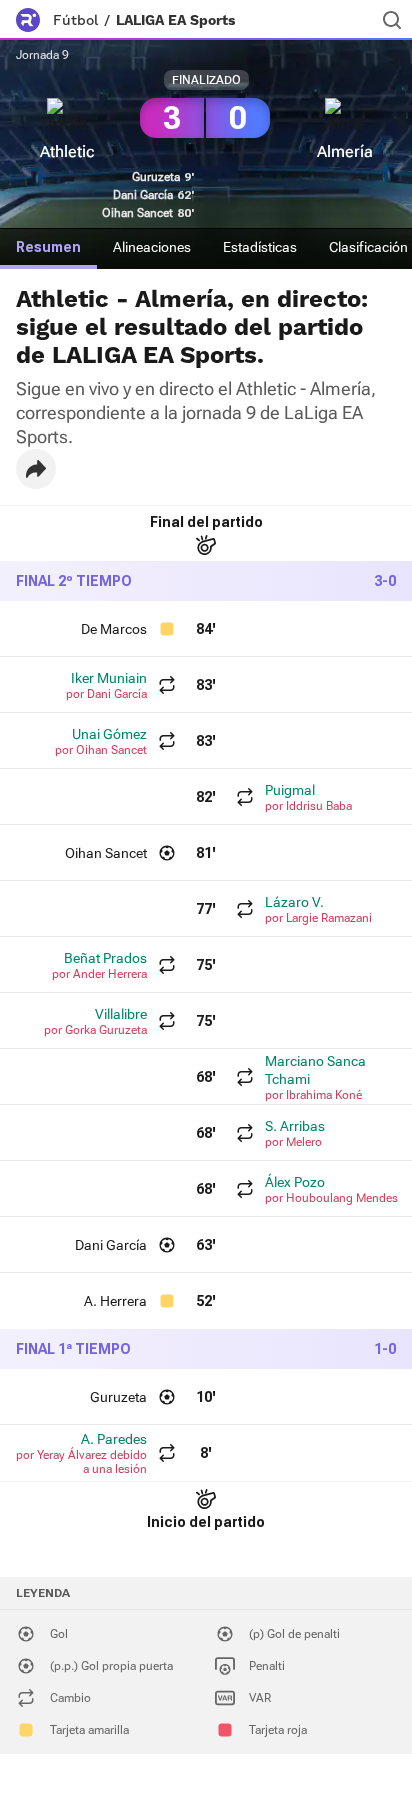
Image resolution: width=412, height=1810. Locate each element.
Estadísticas (260, 247)
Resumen (48, 247)
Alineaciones (152, 247)
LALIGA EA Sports (175, 20)
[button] (36, 469)
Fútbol (75, 20)
